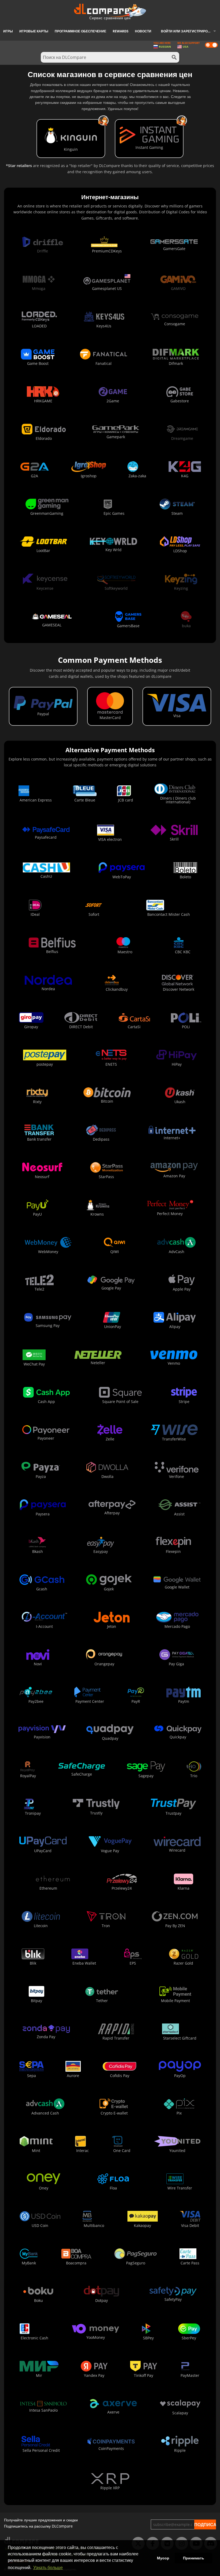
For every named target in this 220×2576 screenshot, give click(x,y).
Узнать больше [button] (48, 2568)
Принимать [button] (194, 2558)
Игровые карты (34, 31)
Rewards (121, 31)
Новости (143, 31)
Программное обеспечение (80, 31)
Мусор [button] (163, 2558)
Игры (8, 31)
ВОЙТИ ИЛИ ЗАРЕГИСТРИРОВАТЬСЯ (190, 31)
